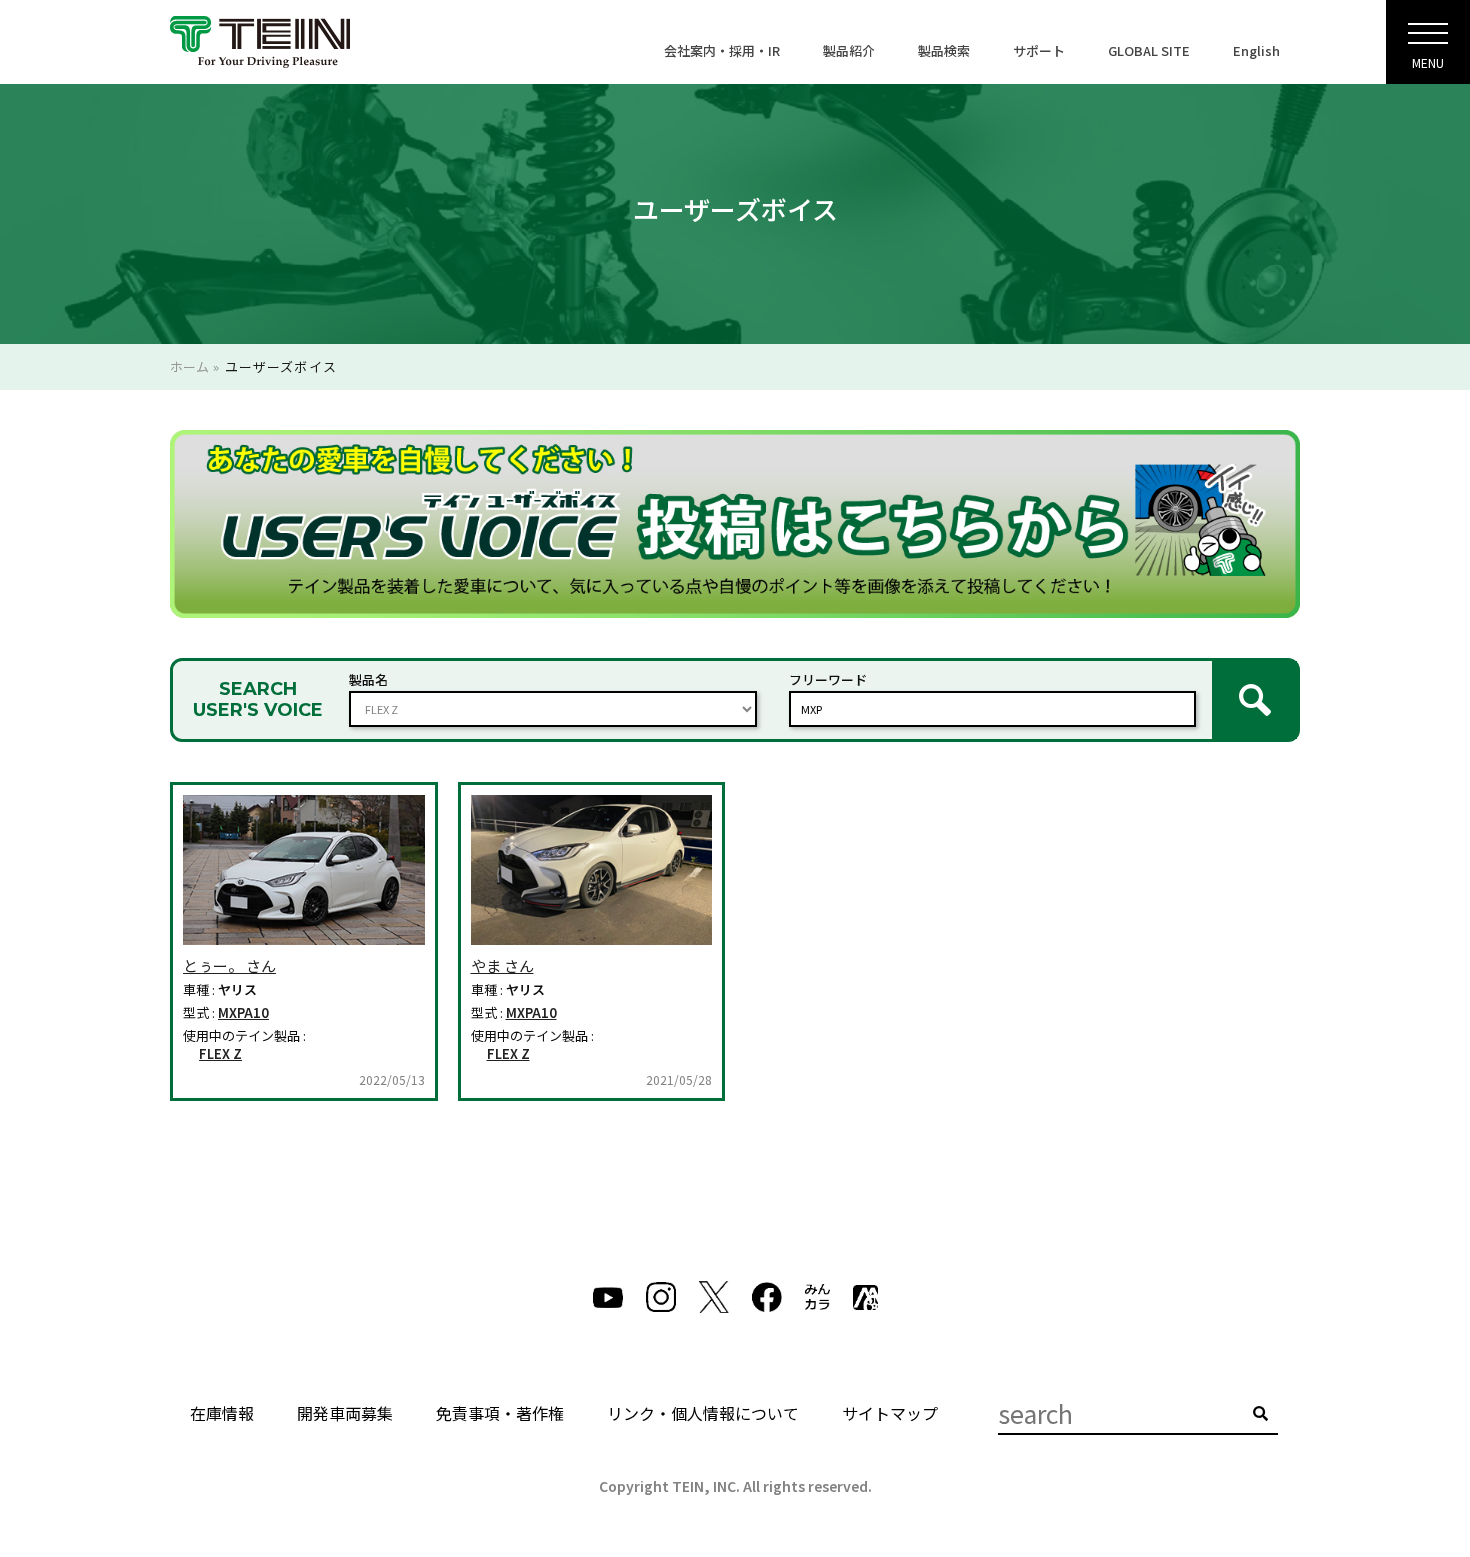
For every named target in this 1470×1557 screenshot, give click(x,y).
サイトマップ (890, 1413)
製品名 (368, 679)
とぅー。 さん (229, 965)
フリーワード (828, 679)
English (1256, 50)
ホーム (189, 366)
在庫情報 (222, 1413)
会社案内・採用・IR (722, 50)
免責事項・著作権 (500, 1413)
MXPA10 (243, 1013)
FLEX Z (220, 1054)
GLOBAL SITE (1149, 50)
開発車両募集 (345, 1413)
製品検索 (944, 50)
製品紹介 (849, 50)
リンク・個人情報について (703, 1413)
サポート (1039, 50)
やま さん (502, 965)
